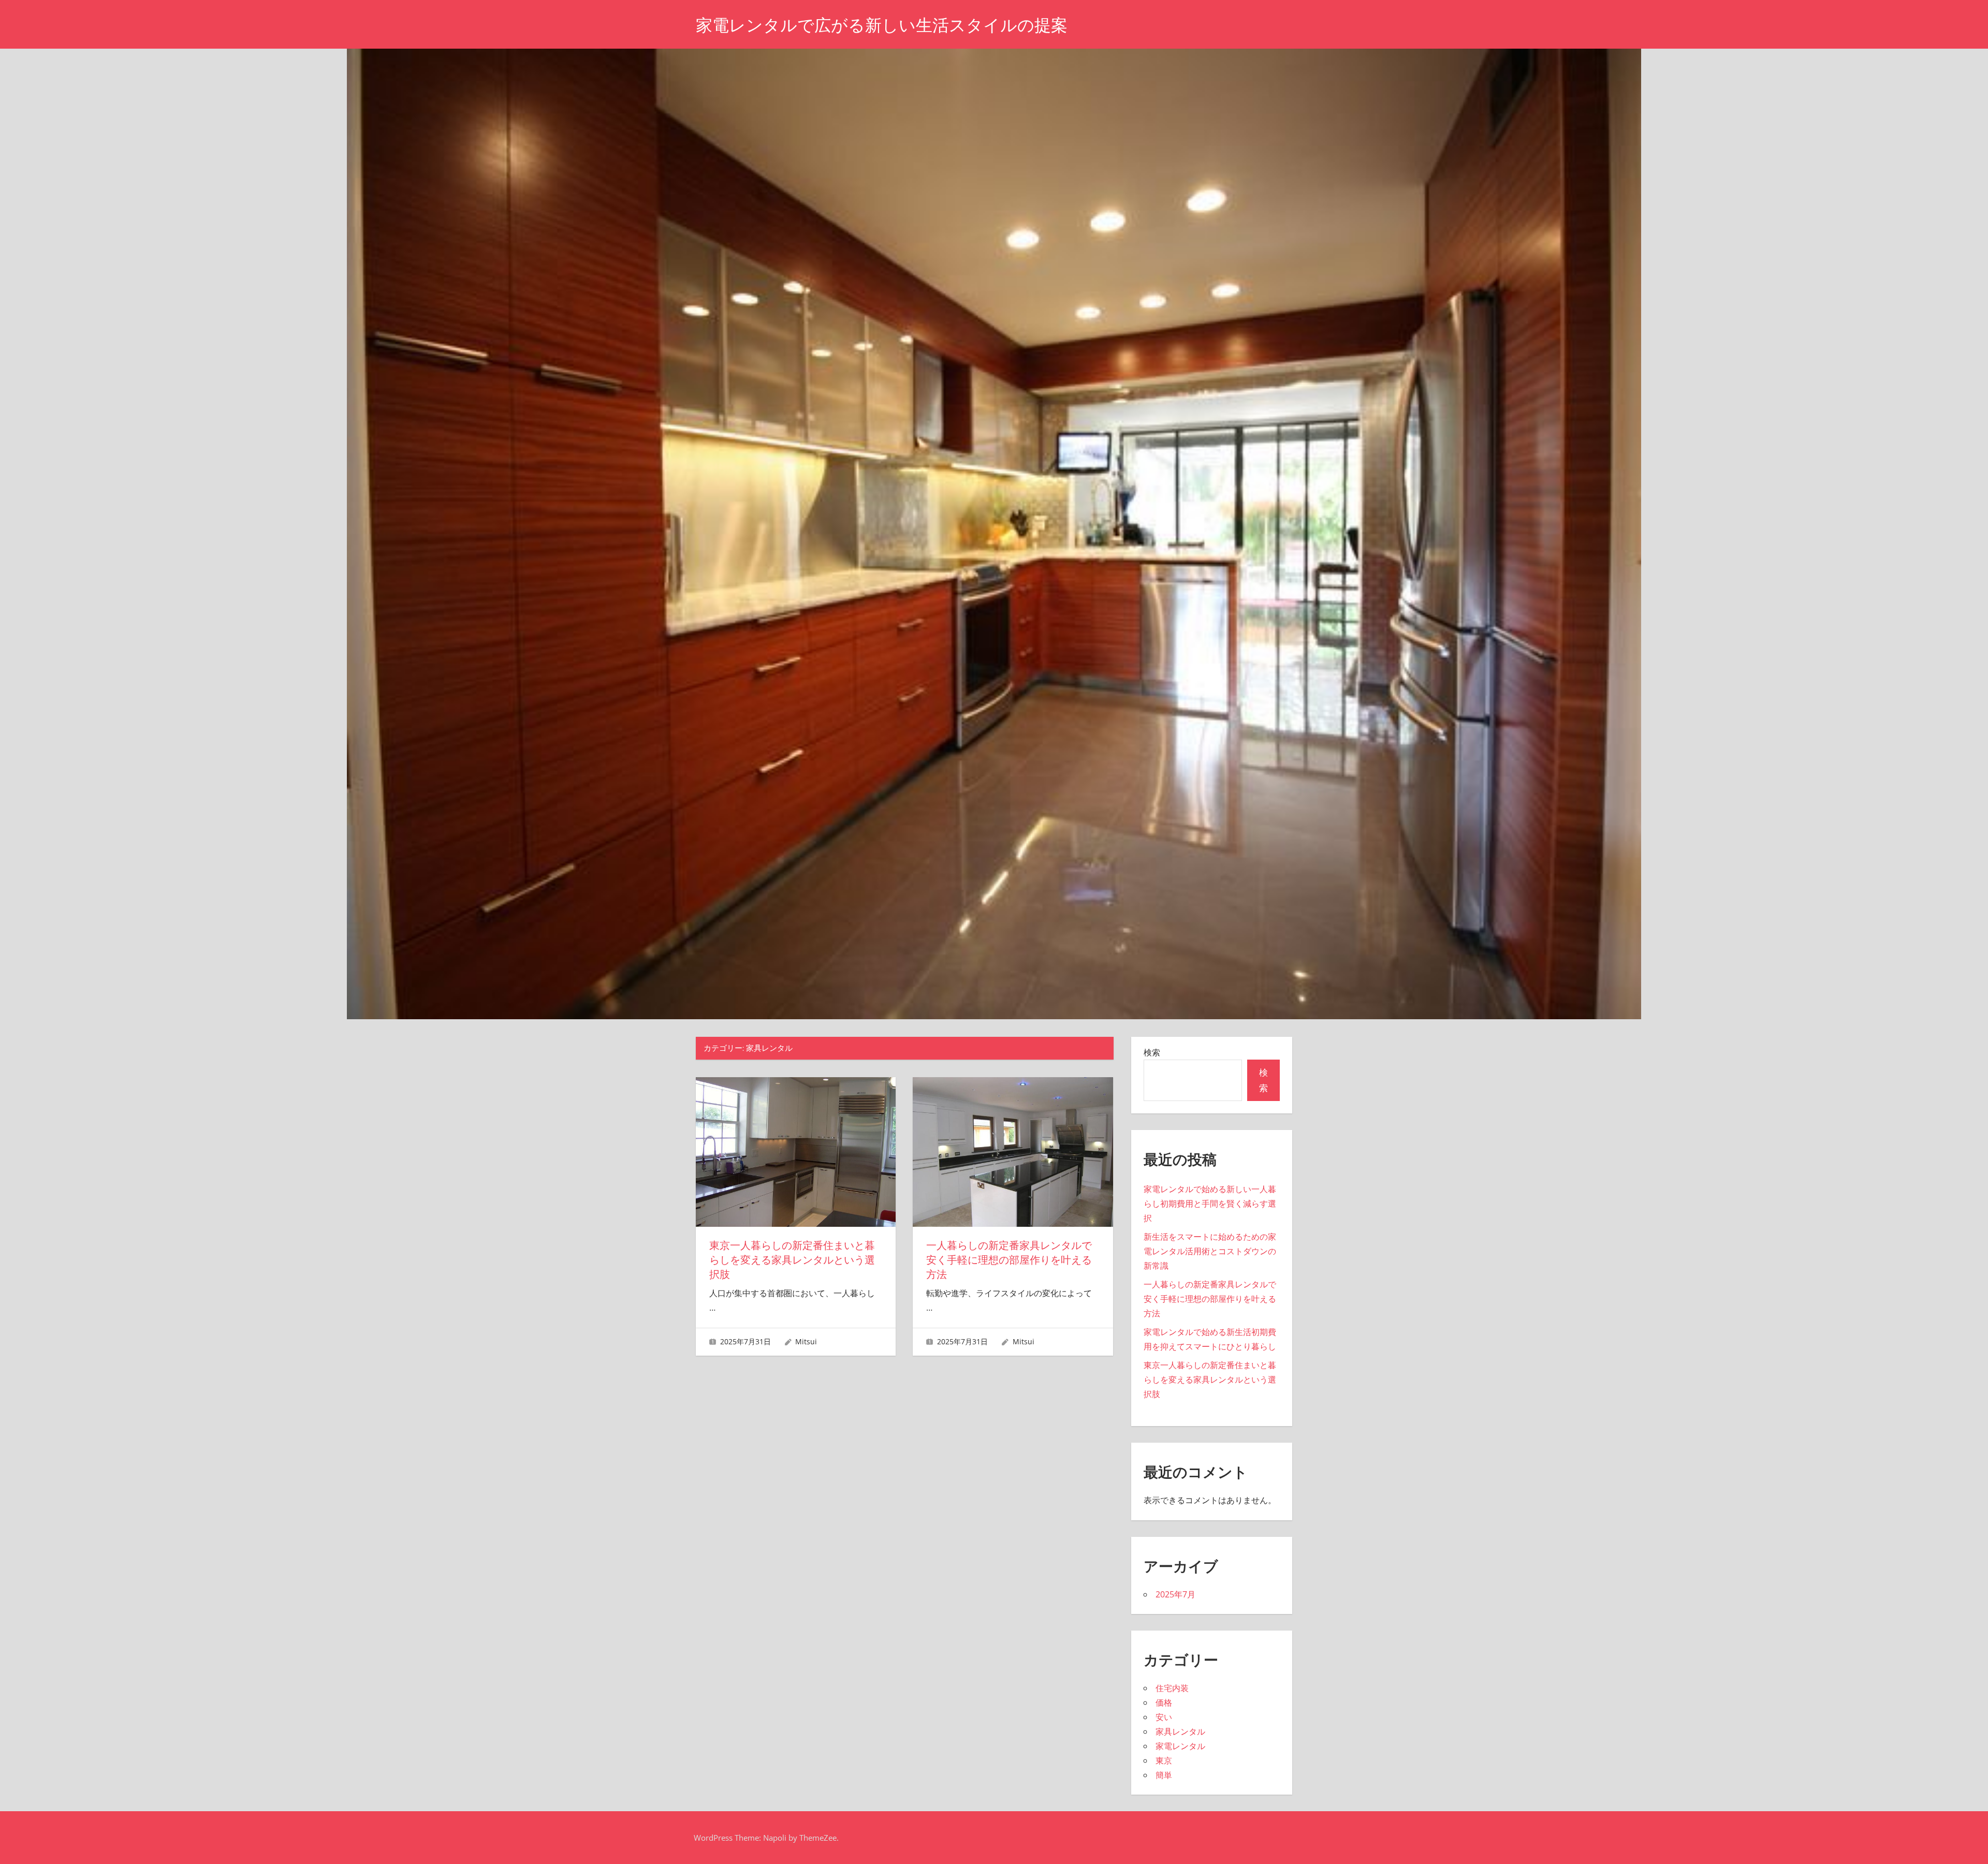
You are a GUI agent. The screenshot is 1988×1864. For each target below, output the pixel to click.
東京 (1164, 1760)
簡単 (1164, 1775)
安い (1164, 1717)
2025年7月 (1175, 1594)
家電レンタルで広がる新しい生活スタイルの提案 (882, 25)
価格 (1164, 1702)
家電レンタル (1180, 1746)
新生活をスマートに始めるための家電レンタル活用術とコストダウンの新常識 (1210, 1251)
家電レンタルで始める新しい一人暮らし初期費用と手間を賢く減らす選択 (1210, 1203)
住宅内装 (1172, 1688)
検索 (1152, 1052)
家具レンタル (1180, 1731)
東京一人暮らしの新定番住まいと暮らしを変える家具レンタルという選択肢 (792, 1260)
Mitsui (806, 1341)
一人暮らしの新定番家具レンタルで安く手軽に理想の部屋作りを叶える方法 (1009, 1260)
